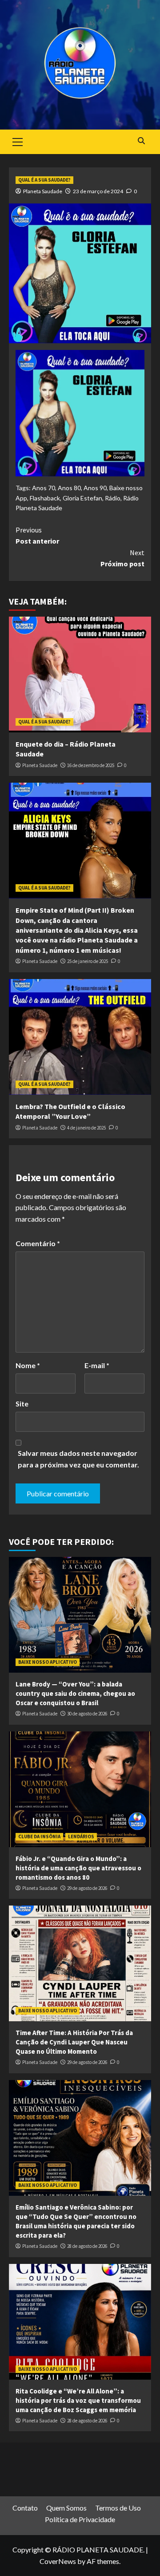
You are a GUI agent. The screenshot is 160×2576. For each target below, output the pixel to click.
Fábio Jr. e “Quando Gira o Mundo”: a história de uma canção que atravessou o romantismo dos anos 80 (78, 1868)
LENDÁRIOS (81, 1837)
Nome (28, 1365)
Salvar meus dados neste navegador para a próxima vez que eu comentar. (78, 1459)
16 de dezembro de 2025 (91, 765)
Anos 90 (95, 488)
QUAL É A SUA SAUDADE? (44, 180)
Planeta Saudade (43, 191)
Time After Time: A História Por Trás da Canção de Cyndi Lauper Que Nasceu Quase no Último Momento (74, 2042)
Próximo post (122, 558)
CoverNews (58, 2561)
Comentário (38, 1243)
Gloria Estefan (82, 498)
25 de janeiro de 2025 (88, 961)
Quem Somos (66, 2508)
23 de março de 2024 (98, 191)
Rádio (113, 498)
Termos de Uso (118, 2508)
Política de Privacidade (80, 2519)
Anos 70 (44, 488)
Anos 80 (69, 488)
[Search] (141, 141)
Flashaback (45, 498)
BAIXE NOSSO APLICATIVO (48, 1662)
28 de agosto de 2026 (87, 2246)
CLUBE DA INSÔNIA (39, 1837)
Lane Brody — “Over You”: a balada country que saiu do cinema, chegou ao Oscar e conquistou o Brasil (75, 1693)
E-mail (97, 1365)
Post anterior (37, 536)
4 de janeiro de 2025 (86, 1128)
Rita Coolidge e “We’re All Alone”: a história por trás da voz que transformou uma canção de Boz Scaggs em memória (78, 2400)
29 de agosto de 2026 (87, 1888)
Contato (25, 2508)
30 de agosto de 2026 (87, 1714)
